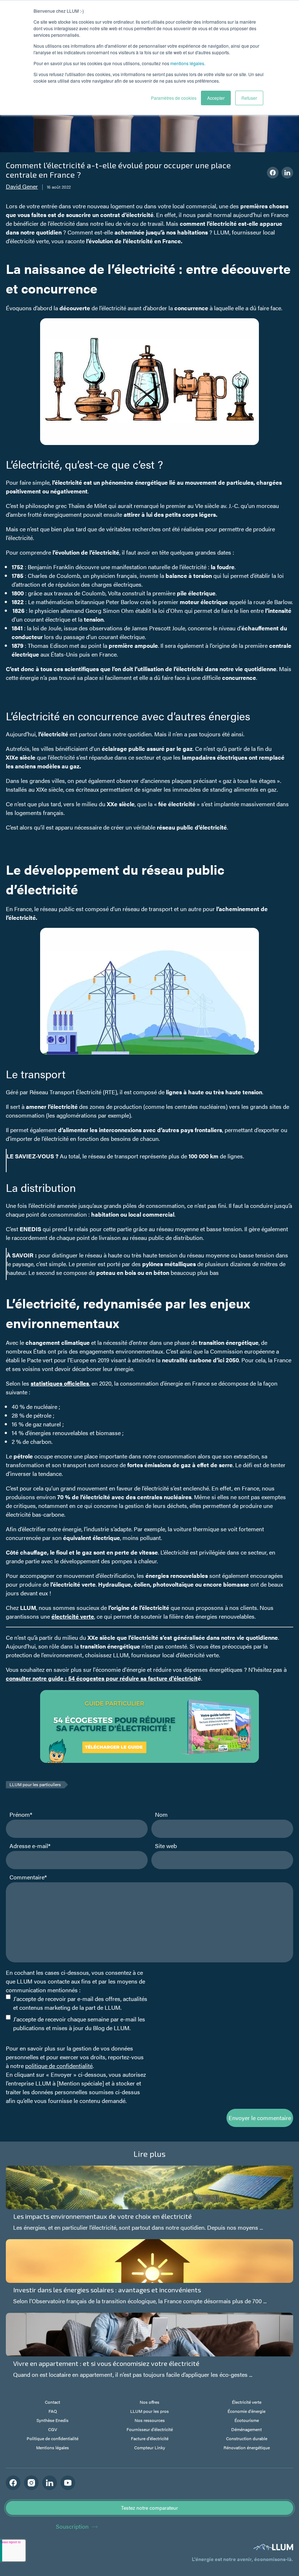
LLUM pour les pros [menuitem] (149, 2411)
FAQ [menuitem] (53, 2411)
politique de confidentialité (59, 2066)
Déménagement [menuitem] (246, 2429)
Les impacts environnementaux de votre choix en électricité (102, 2216)
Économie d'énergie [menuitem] (246, 2411)
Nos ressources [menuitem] (150, 2420)
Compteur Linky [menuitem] (150, 2447)
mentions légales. (188, 63)
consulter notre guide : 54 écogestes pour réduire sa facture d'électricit (102, 1678)
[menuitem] (53, 2457)
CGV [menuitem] (53, 2429)
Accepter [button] (216, 98)
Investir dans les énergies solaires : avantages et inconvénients (107, 2290)
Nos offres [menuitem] (149, 2402)
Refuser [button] (249, 98)
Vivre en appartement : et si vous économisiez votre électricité (106, 2363)
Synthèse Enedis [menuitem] (53, 2420)
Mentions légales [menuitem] (53, 2447)
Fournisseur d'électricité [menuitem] (150, 2429)
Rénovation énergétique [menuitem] (247, 2447)
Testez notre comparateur (149, 2508)
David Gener (22, 186)
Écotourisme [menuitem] (247, 2420)
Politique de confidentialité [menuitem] (53, 2438)
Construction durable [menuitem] (247, 2438)
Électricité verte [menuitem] (247, 2402)
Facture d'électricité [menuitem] (150, 2438)
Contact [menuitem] (53, 2402)
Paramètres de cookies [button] (174, 98)
